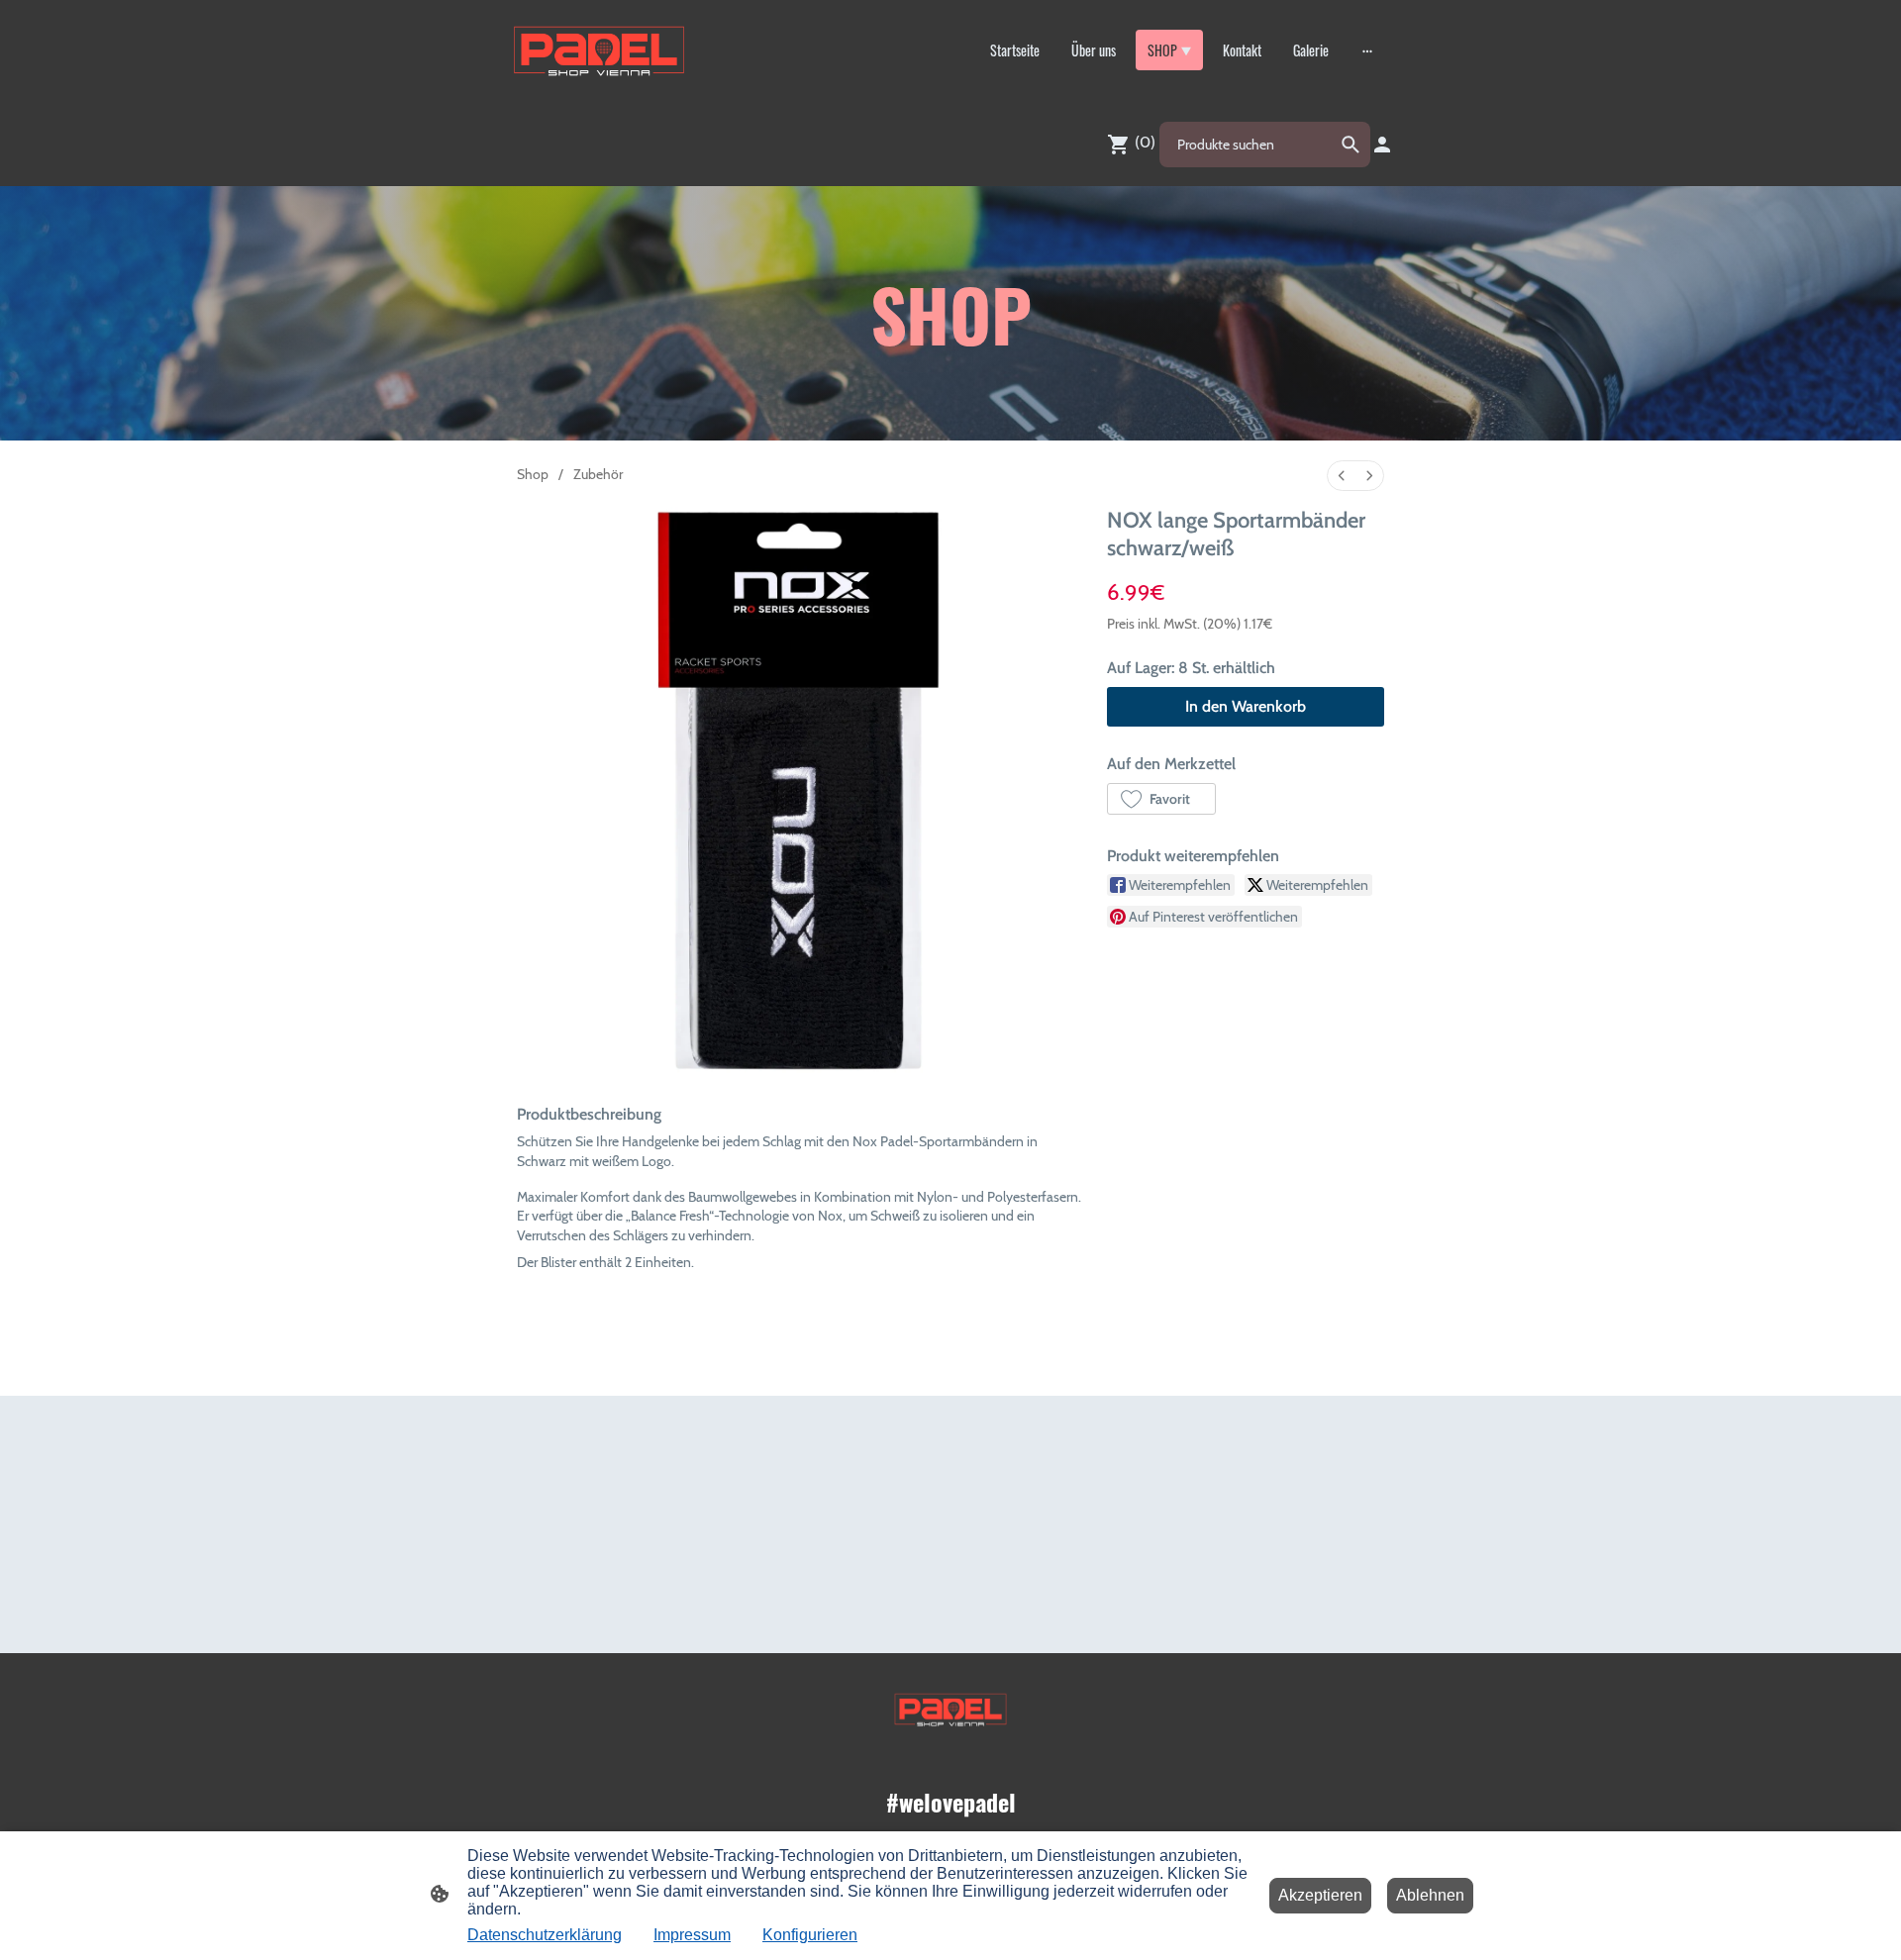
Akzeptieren (1320, 1895)
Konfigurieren (810, 1935)
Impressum (692, 1935)
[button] (1161, 799)
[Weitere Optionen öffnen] (1367, 50)
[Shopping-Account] (1382, 145)
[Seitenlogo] (599, 50)
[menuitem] (1342, 476)
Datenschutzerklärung (545, 1935)
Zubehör (598, 474)
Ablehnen (1430, 1895)
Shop (533, 474)
